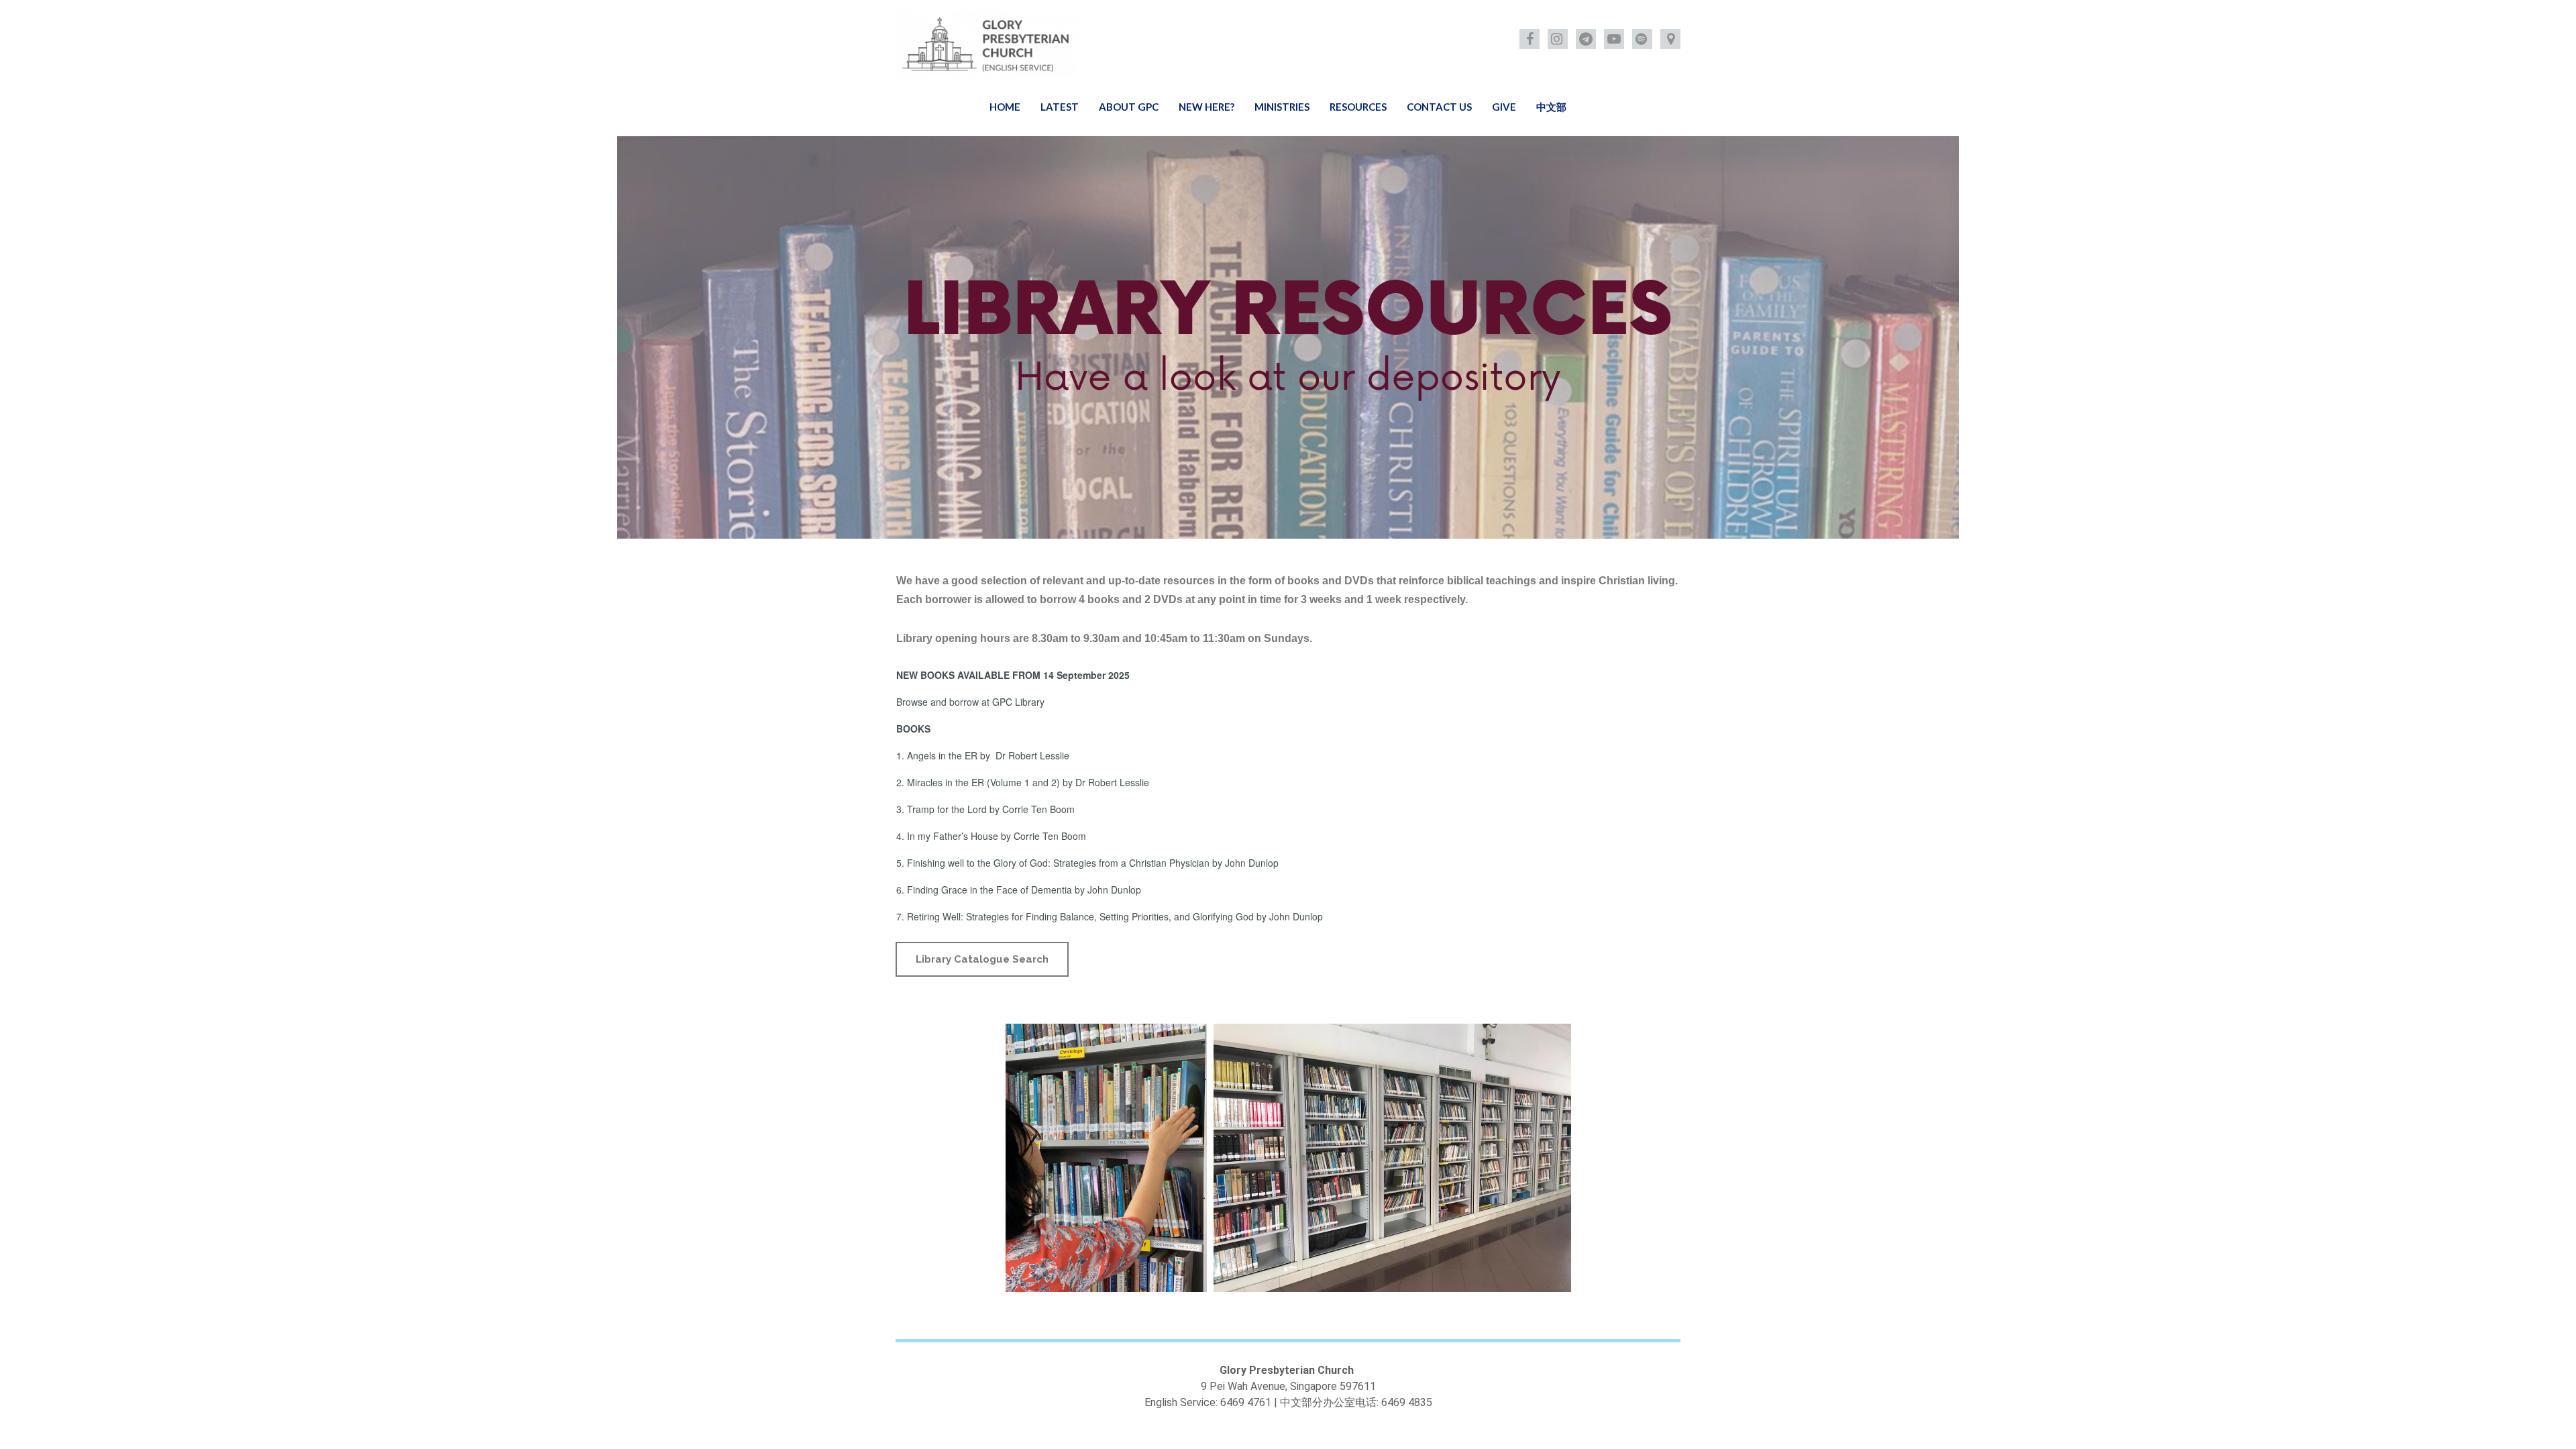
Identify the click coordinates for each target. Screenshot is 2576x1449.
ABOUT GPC (1129, 107)
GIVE (1504, 107)
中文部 (1551, 107)
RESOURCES (1358, 107)
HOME (1005, 107)
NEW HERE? (1206, 107)
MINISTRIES (1282, 107)
